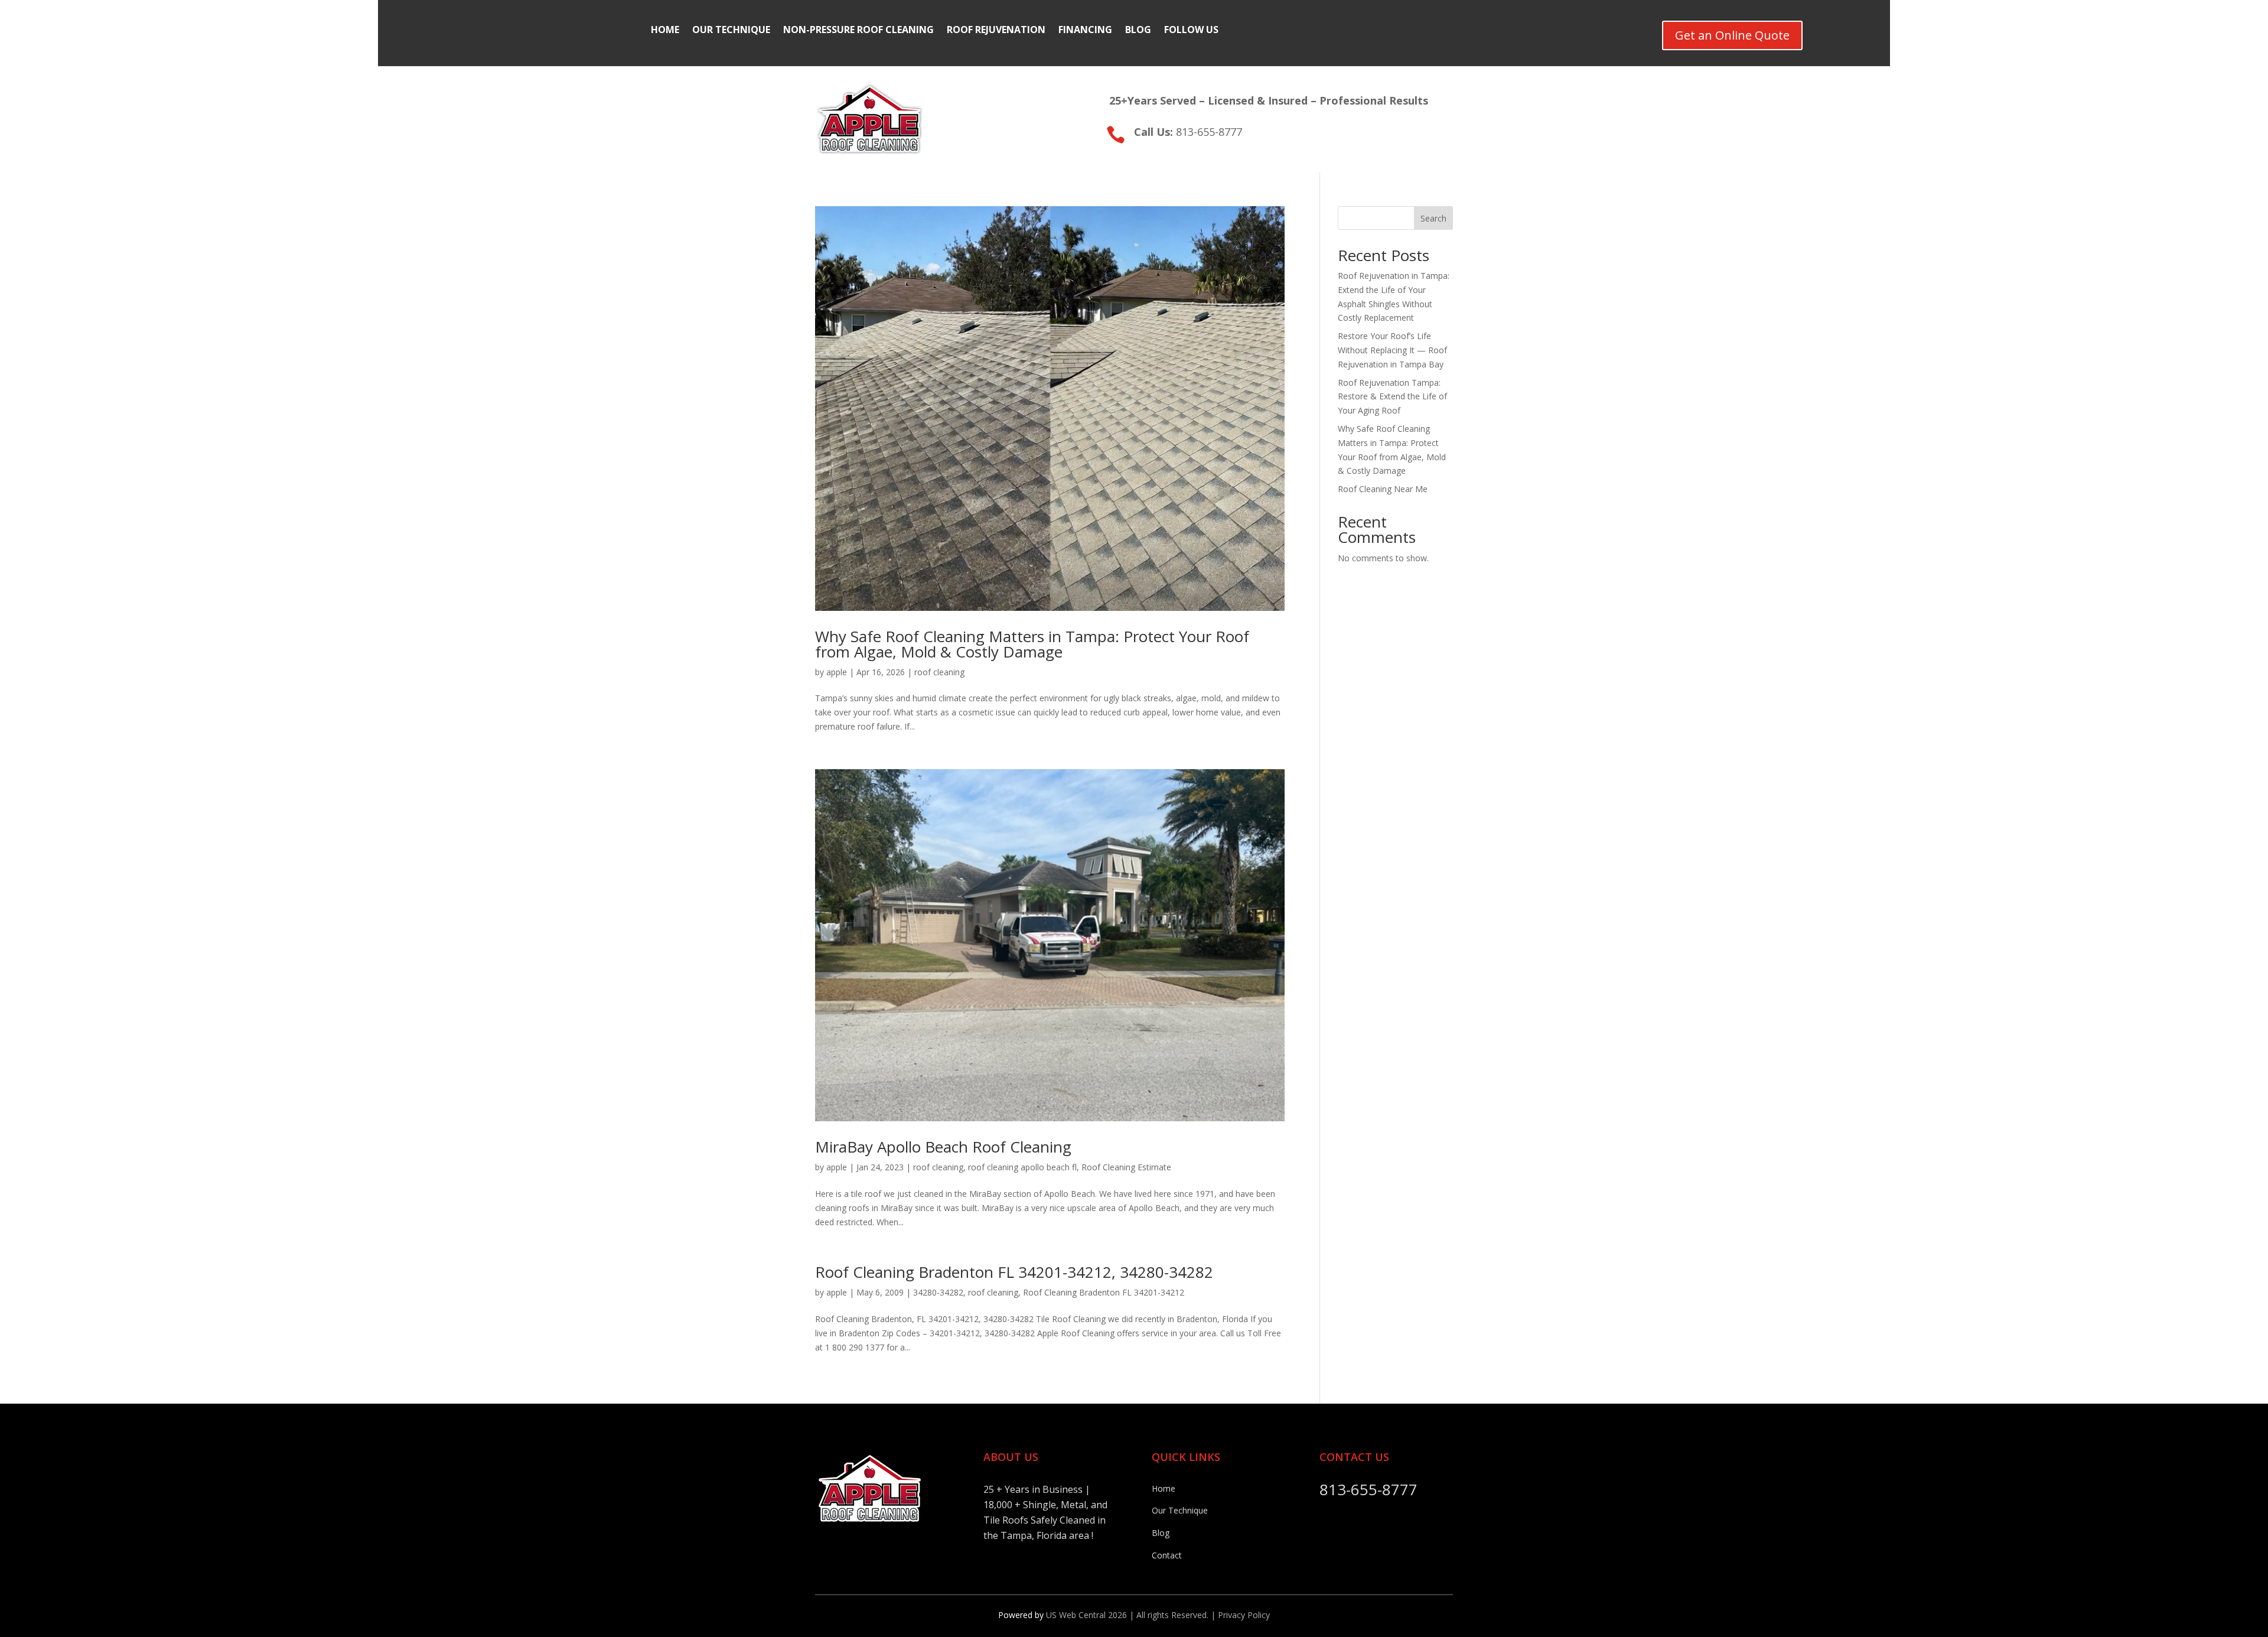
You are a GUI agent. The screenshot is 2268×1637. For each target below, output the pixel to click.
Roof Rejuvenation (996, 31)
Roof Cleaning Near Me (1383, 489)
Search (1433, 218)
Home (665, 31)
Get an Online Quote (1732, 35)
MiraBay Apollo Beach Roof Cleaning (943, 1147)
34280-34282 (938, 1292)
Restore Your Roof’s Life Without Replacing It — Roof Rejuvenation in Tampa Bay (1392, 350)
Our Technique (731, 31)
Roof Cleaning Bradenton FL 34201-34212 (1104, 1292)
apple (837, 672)
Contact (1167, 1555)
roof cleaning (939, 672)
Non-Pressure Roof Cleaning (858, 31)
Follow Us (1191, 31)
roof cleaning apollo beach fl (1022, 1167)
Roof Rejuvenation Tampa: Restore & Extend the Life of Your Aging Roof (1392, 397)
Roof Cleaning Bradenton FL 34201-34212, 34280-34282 (1014, 1272)
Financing (1085, 31)
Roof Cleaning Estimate (1126, 1167)
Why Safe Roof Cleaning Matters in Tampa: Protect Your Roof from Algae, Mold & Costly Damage (1032, 644)
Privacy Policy (1244, 1615)
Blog (1138, 31)
